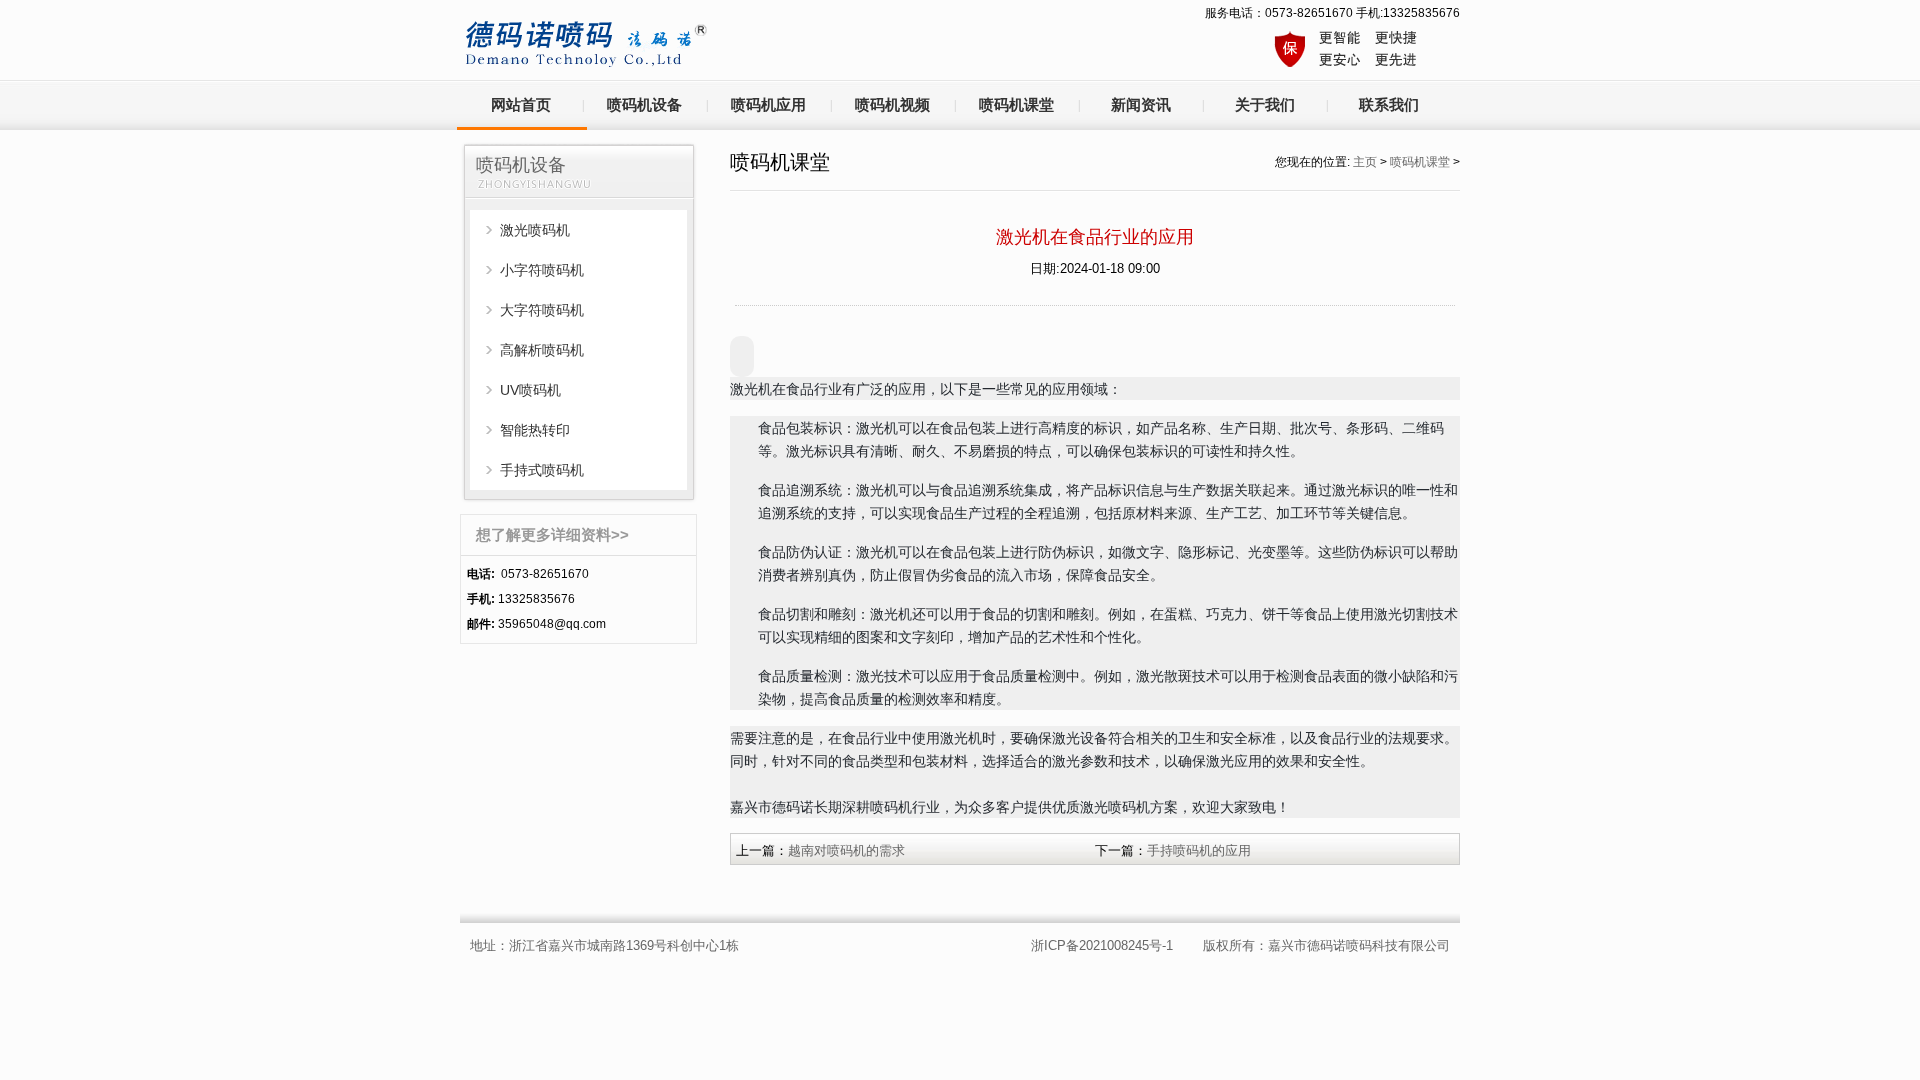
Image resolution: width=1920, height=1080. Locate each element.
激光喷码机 (535, 230)
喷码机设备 (644, 104)
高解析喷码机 (542, 350)
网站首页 (521, 104)
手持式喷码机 (542, 470)
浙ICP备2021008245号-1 (1102, 945)
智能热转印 (535, 430)
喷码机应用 (768, 104)
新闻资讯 (1141, 104)
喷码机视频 (892, 104)
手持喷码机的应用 (1199, 850)
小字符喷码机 (542, 270)
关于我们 (1265, 104)
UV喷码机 (530, 390)
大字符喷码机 (542, 310)
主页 (1365, 162)
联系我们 (1389, 104)
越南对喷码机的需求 (846, 850)
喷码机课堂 (1016, 104)
